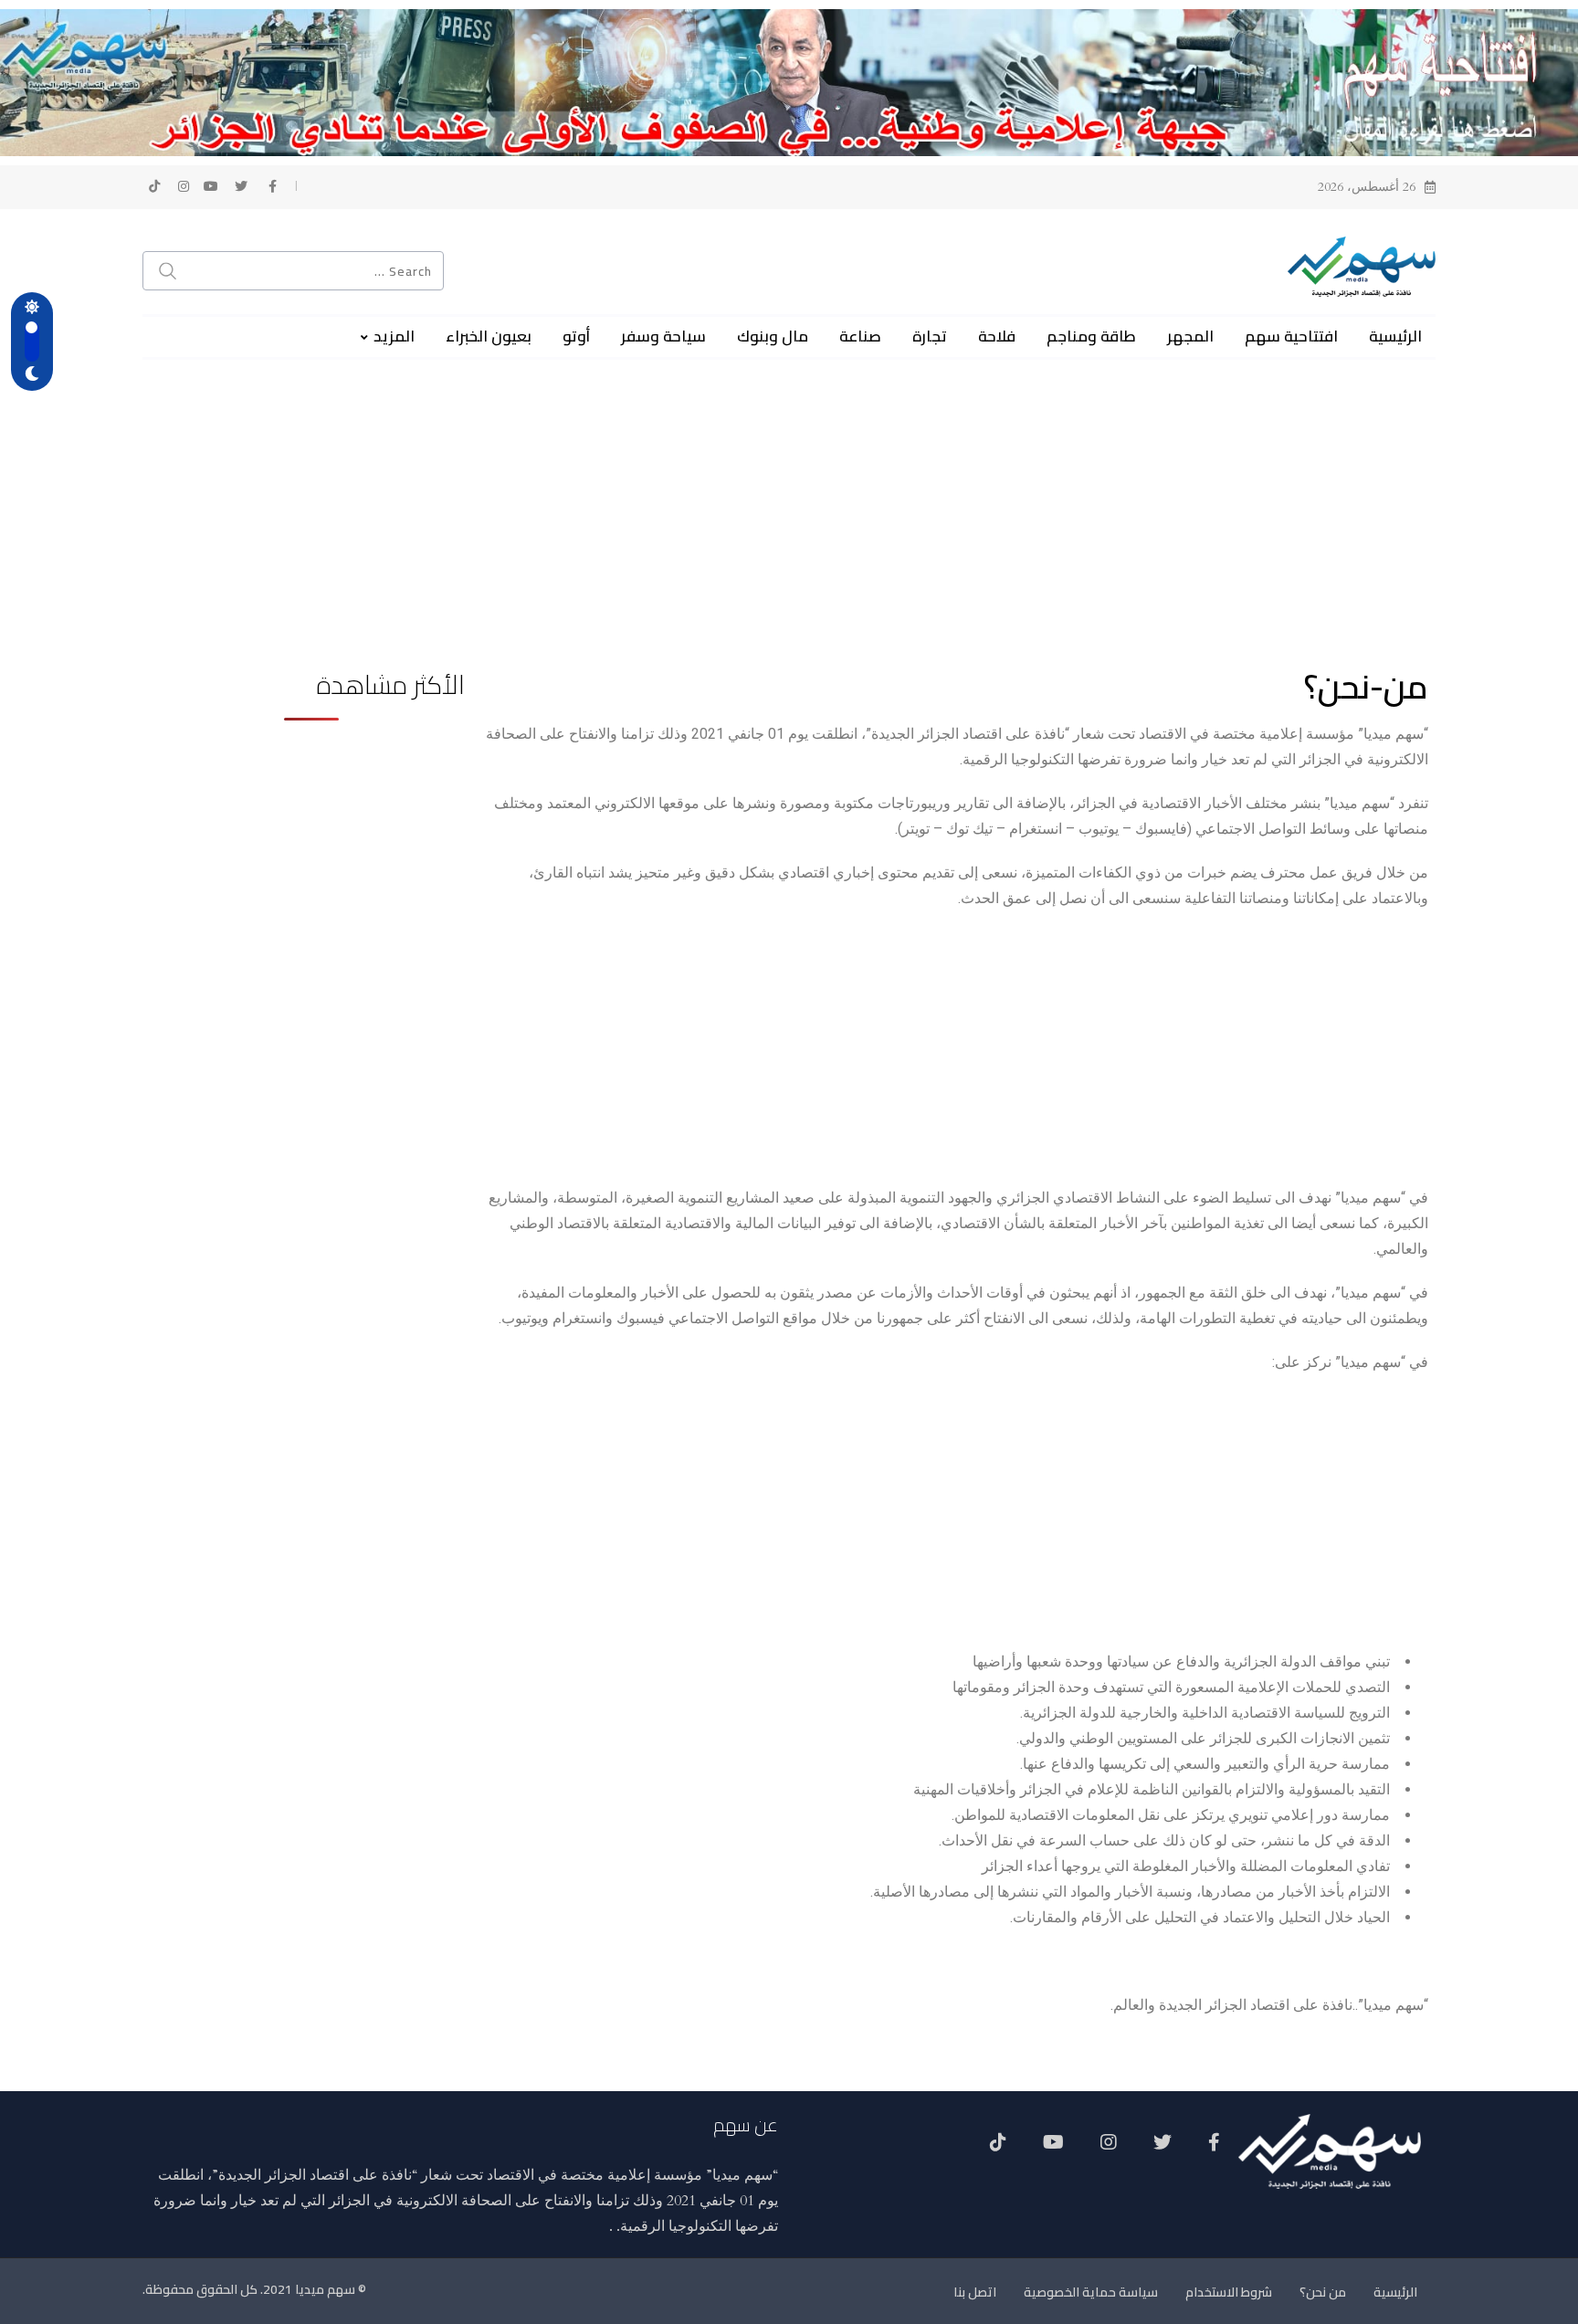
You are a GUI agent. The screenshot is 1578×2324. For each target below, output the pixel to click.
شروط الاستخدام (1229, 2292)
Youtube (1053, 2149)
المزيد (394, 336)
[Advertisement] (789, 488)
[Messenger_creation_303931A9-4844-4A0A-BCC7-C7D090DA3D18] (789, 81)
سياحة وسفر (663, 336)
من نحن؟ (1323, 2292)
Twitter (1162, 2149)
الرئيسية (1395, 336)
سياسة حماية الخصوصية (1091, 2292)
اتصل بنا (975, 2292)
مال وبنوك (773, 336)
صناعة (860, 336)
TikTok (998, 2149)
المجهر (1190, 336)
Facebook (1214, 2149)
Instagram (1109, 2149)
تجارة (930, 336)
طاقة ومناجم (1091, 336)
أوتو (576, 336)
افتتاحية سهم (1291, 336)
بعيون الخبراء (489, 336)
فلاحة (997, 336)
